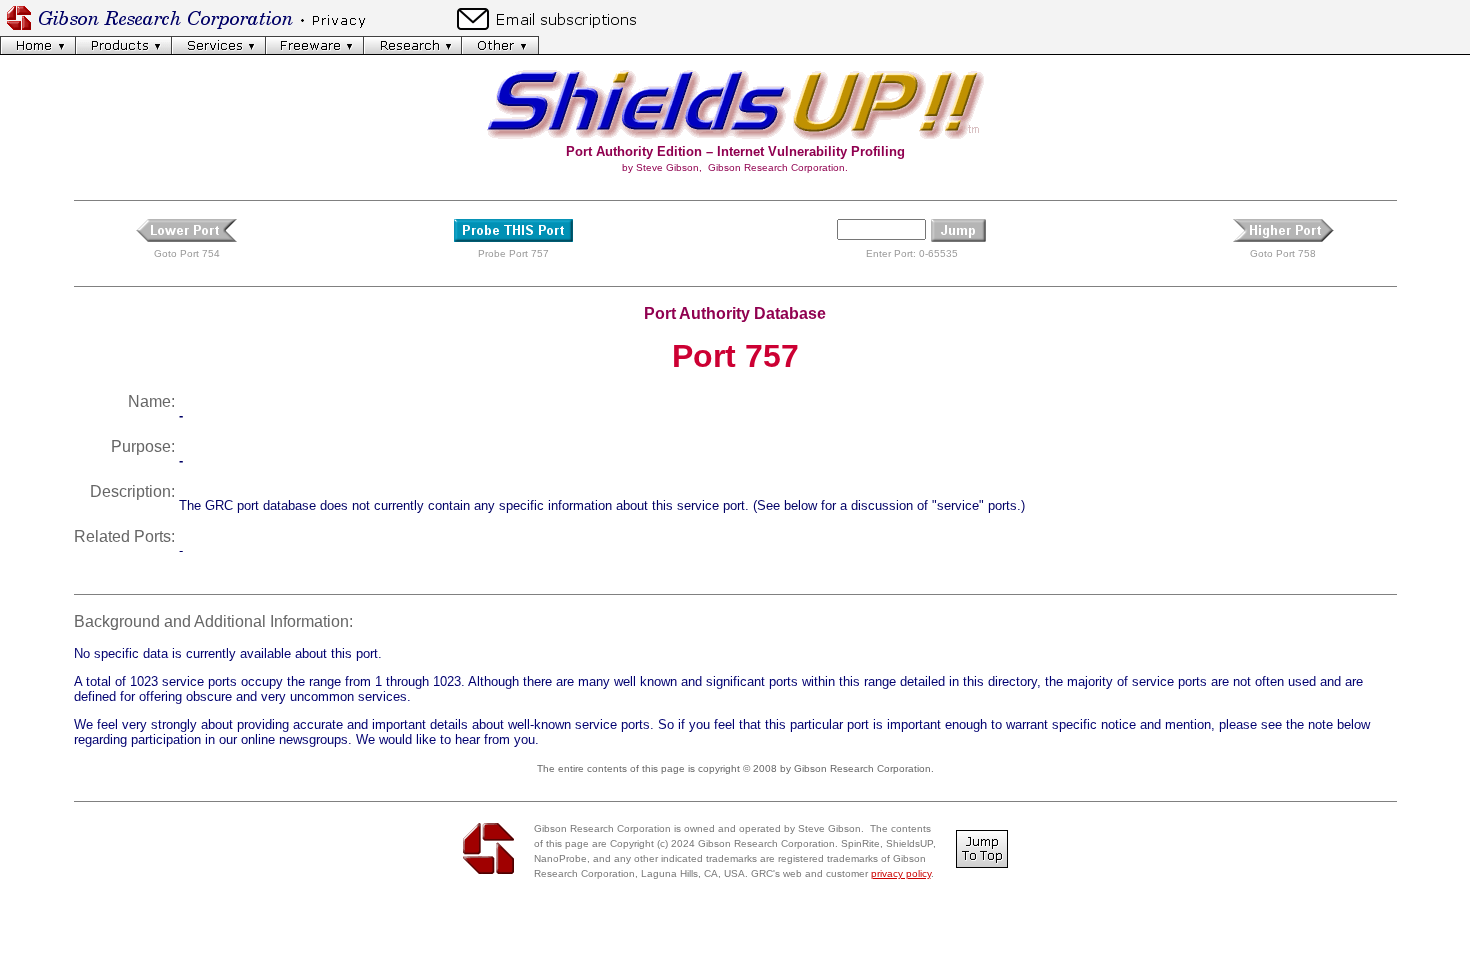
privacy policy (901, 873)
